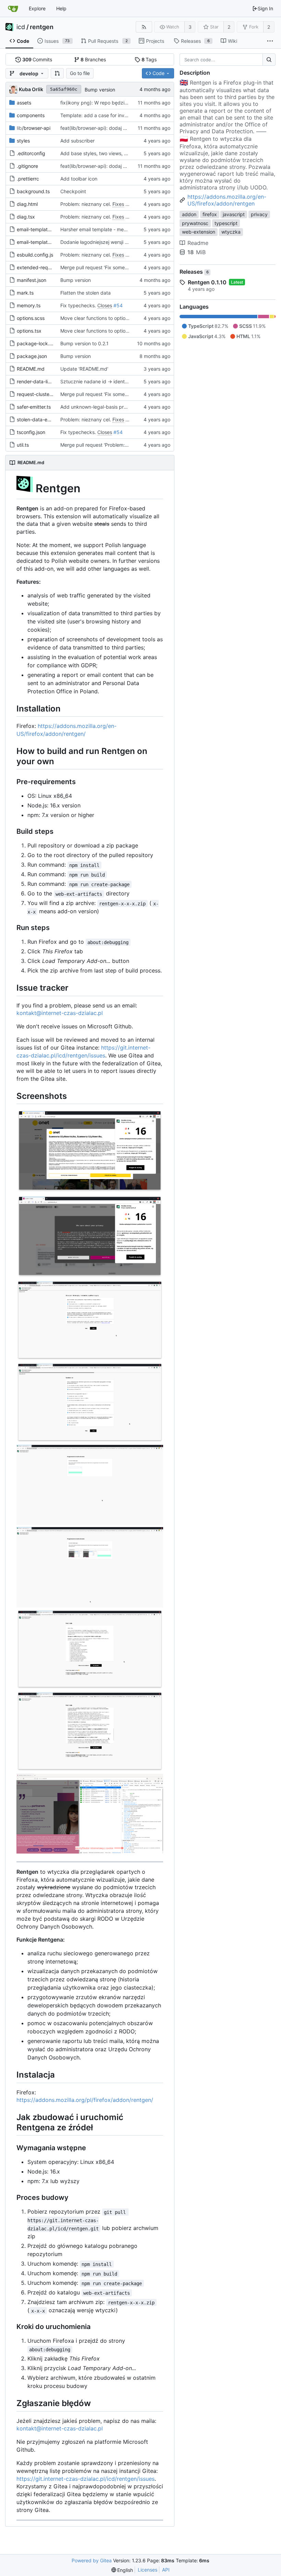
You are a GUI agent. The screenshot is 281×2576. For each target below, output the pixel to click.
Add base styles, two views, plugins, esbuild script (117, 153)
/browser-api (34, 128)
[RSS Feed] (144, 27)
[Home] (13, 9)
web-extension (199, 232)
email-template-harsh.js (43, 229)
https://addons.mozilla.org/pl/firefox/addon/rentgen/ (85, 2100)
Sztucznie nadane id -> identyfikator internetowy (115, 381)
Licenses (148, 2570)
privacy (259, 214)
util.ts (23, 445)
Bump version (100, 90)
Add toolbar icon (79, 179)
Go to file (80, 73)
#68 (130, 204)
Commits (37, 59)
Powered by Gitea (92, 2560)
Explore (37, 8)
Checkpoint (73, 191)
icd (21, 27)
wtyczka (231, 232)
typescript (226, 223)
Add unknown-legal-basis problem (99, 407)
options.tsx (29, 331)
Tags (149, 59)
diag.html (27, 204)
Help (61, 8)
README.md (31, 369)
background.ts (33, 191)
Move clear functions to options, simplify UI (108, 318)
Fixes (118, 204)
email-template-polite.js (43, 242)
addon (189, 214)
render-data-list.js (37, 381)
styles (23, 141)
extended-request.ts (40, 267)
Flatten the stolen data (85, 293)
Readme (198, 243)
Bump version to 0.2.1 (84, 343)
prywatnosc (195, 223)
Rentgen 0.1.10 (207, 282)
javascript (234, 214)
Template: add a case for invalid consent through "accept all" (129, 115)
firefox (210, 214)
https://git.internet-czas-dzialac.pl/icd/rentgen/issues (85, 2479)
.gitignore (27, 166)
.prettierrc (28, 179)
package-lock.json (38, 343)
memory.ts (29, 305)
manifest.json (32, 280)
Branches (93, 59)
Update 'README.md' (84, 369)
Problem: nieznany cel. (86, 204)
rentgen (42, 27)
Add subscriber (77, 141)
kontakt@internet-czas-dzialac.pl (60, 1013)
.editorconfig (31, 153)
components (31, 115)
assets (24, 103)
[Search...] (269, 60)
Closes (105, 305)
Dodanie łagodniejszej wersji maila (98, 242)
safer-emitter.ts (34, 407)
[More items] (270, 41)
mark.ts (25, 293)
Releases (194, 272)
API (166, 2570)
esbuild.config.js (35, 255)
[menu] (122, 2570)
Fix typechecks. (79, 305)
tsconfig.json (31, 432)
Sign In (265, 8)
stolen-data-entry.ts (39, 419)
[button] (57, 73)
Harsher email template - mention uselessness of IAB (119, 229)
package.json (32, 356)
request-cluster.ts (36, 394)
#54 (118, 305)
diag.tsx (26, 217)
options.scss (31, 318)
